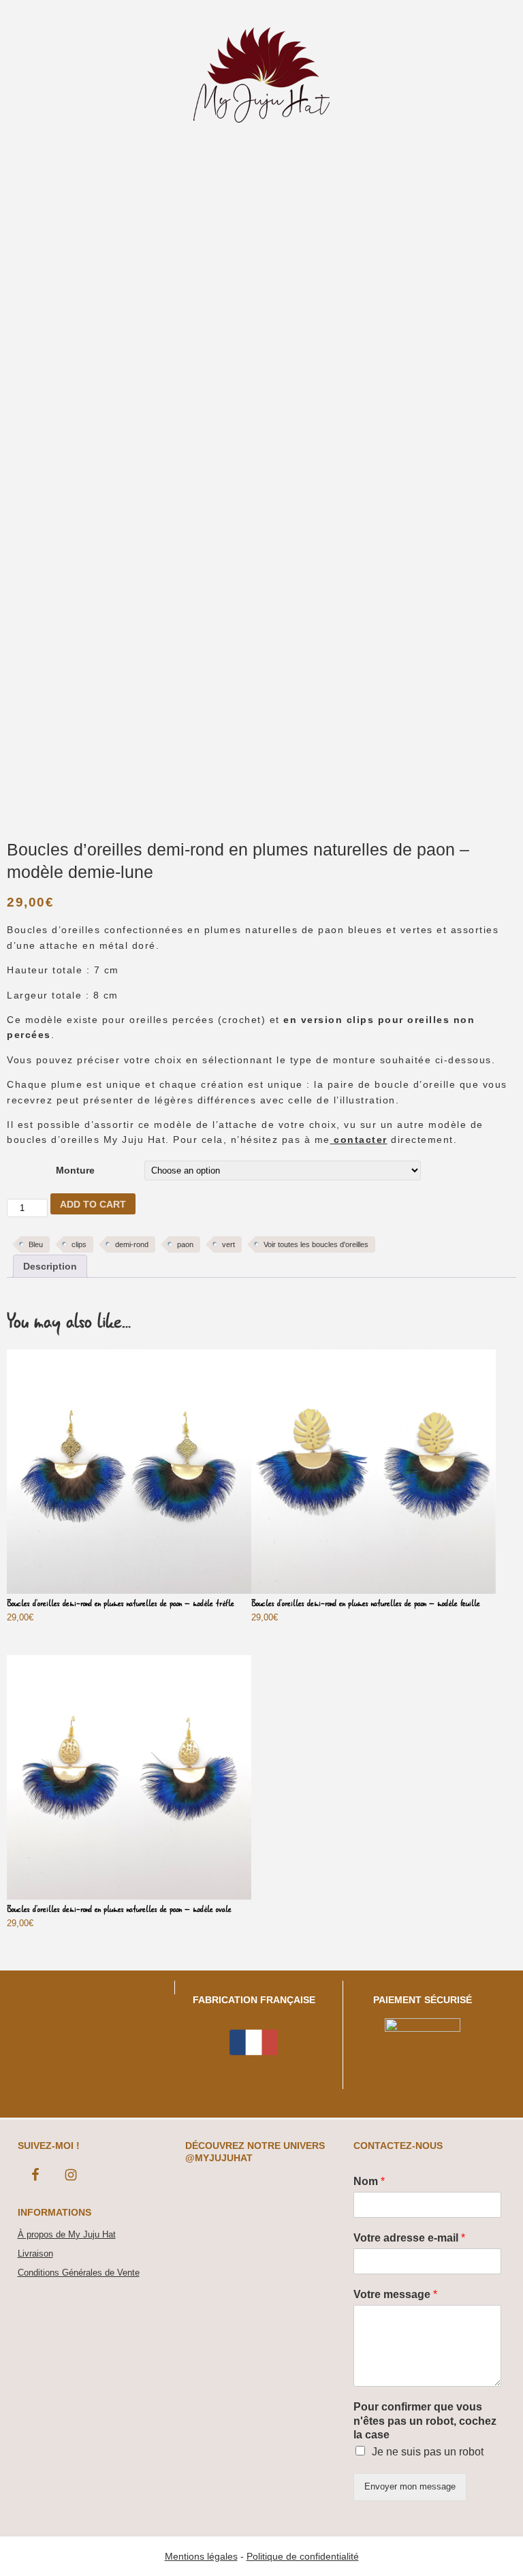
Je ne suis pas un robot (428, 2452)
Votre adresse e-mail (409, 2238)
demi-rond (132, 1244)
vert (228, 1244)
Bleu (36, 1244)
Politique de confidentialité (303, 2556)
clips (79, 1244)
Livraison (35, 2253)
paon (185, 1244)
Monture (75, 1170)
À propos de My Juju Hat (67, 2234)
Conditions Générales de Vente (79, 2273)
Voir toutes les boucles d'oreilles (316, 1244)
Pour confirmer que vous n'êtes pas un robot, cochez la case (425, 2421)
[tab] (50, 1266)
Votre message (395, 2294)
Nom (369, 2181)
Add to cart (93, 1204)
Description (50, 1266)
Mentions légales (201, 2556)
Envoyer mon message (410, 2486)
